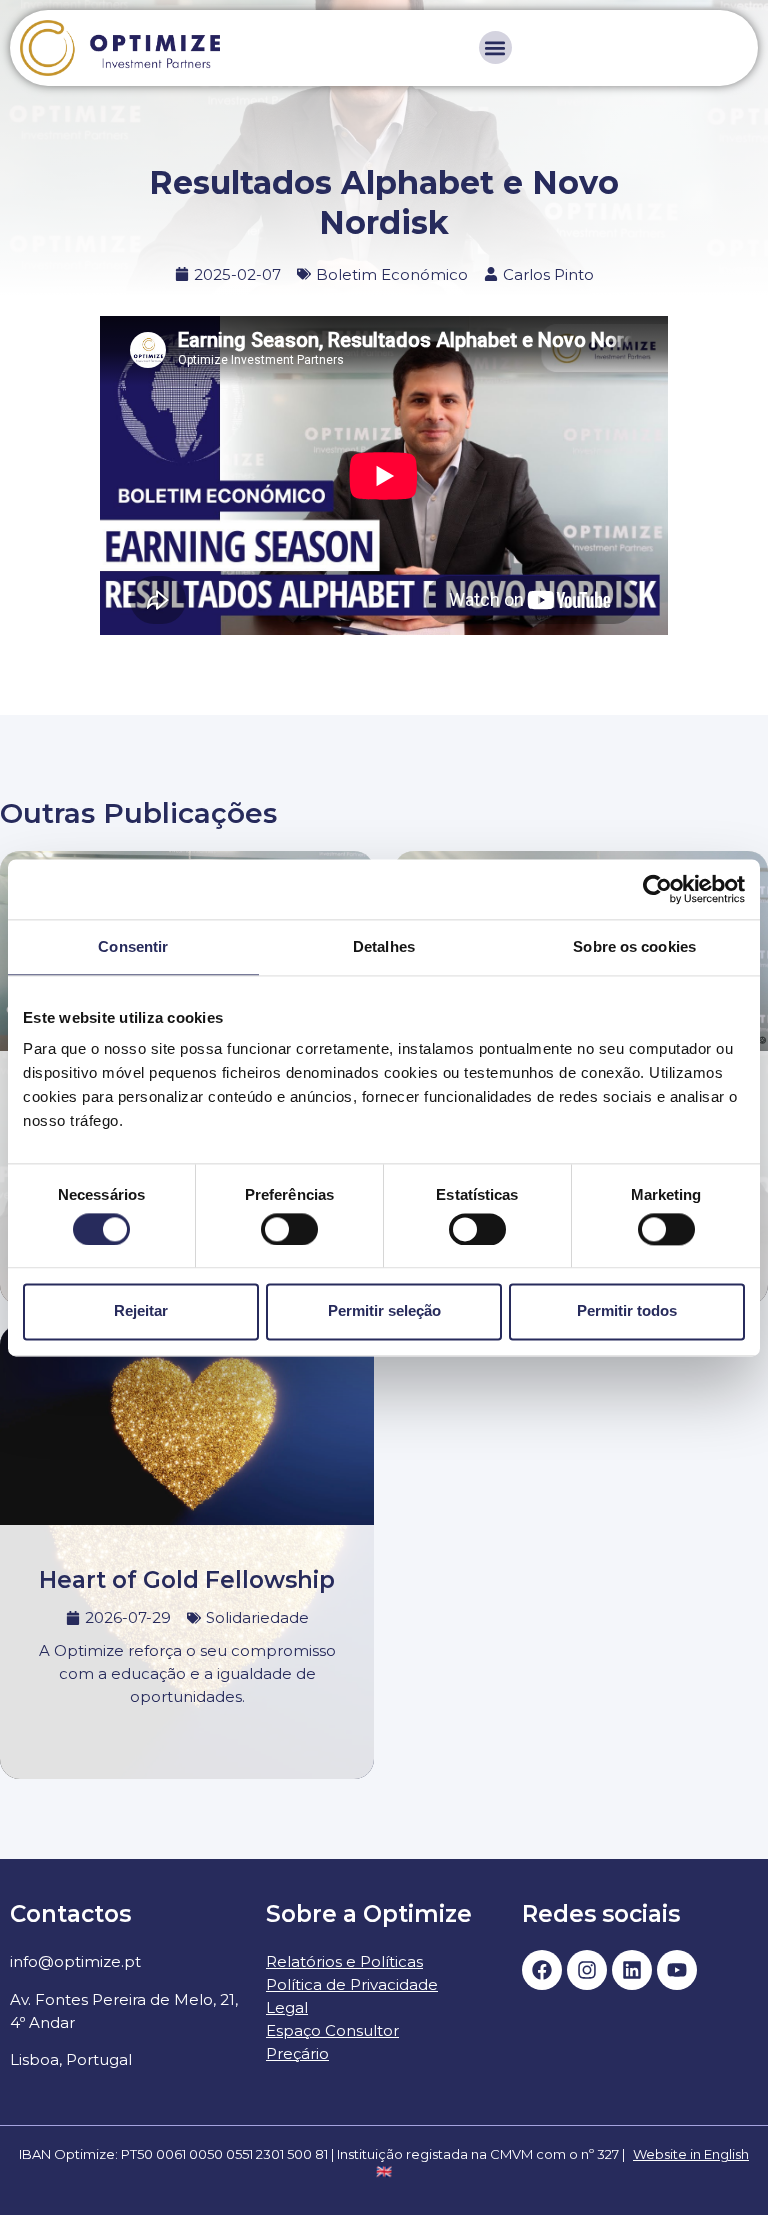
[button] (495, 47)
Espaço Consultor (332, 2030)
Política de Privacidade (352, 1984)
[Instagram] (587, 1970)
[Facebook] (542, 1970)
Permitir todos (627, 1311)
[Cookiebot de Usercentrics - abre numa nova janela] (657, 889)
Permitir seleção (384, 1311)
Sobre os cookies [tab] (634, 946)
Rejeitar (141, 1311)
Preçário (297, 2053)
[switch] (289, 1229)
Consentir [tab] (133, 946)
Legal (287, 2007)
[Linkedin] (632, 1970)
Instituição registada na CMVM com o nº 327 (478, 2154)
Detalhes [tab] (384, 946)
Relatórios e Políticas (344, 1961)
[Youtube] (677, 1970)
